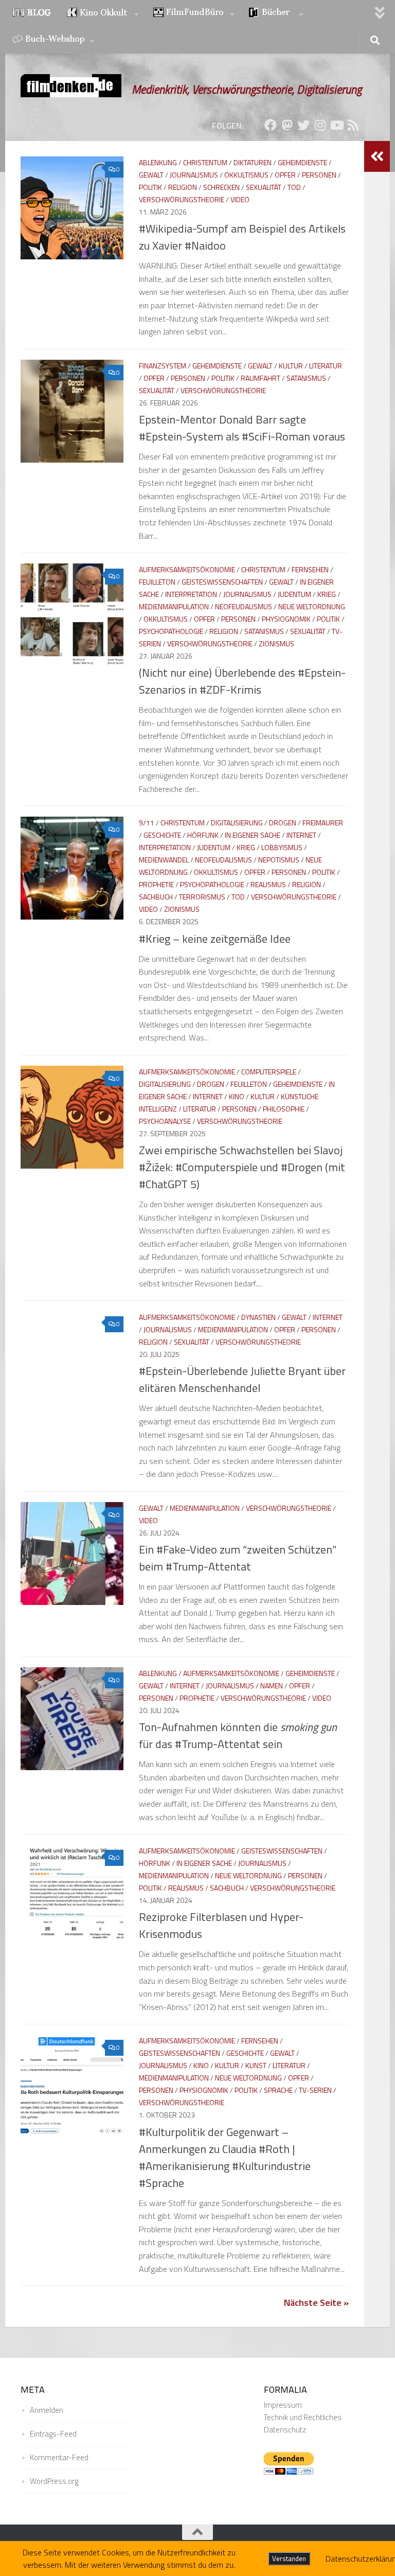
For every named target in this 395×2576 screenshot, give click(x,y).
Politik (150, 187)
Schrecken (221, 187)
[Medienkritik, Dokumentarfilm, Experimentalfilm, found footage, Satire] (194, 13)
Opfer (285, 175)
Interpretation (191, 594)
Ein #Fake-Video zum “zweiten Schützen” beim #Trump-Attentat (238, 1558)
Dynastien (258, 1317)
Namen (272, 1686)
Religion (183, 187)
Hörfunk (203, 835)
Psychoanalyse (165, 1121)
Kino (237, 1096)
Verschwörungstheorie (182, 199)
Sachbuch (156, 897)
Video (240, 199)
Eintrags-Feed (53, 2434)
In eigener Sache (253, 835)
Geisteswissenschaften (222, 582)
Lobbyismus (282, 847)
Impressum (283, 2405)
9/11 (147, 823)
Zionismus (276, 643)
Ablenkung (158, 162)
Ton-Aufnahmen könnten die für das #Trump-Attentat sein (238, 1735)
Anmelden (47, 2410)
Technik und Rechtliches (303, 2417)
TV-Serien (315, 2090)
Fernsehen (310, 569)
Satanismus (306, 378)
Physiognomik (286, 619)
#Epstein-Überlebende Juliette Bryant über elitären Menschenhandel (242, 1379)
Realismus (268, 884)
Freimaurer (323, 823)
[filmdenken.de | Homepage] (71, 86)
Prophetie (156, 884)
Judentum (294, 594)
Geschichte (162, 835)
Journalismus (194, 175)
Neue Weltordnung (312, 606)
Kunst (256, 2065)
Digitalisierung (237, 823)
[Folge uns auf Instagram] (320, 125)
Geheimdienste (302, 162)
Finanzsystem (163, 366)
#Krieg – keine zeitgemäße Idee (215, 939)
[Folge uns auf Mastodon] (287, 125)
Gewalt (151, 175)
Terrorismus (202, 897)
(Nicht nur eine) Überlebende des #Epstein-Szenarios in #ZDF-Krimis (242, 681)
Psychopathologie (171, 631)
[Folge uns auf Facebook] (271, 125)
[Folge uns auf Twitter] (303, 125)
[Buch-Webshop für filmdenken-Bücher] (53, 40)
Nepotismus (279, 860)
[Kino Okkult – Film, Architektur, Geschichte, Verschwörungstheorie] (103, 13)
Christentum (205, 162)
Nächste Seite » (316, 2302)
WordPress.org (54, 2481)
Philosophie (284, 1109)
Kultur (291, 366)
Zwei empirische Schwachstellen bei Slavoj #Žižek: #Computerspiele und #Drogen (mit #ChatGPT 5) (242, 1167)
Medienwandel (164, 860)
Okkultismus (246, 175)
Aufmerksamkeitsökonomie (187, 569)
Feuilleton (157, 582)
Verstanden (289, 2559)
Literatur (326, 366)
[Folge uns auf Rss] (353, 125)
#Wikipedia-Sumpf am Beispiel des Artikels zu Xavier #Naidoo (242, 237)
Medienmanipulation (174, 606)
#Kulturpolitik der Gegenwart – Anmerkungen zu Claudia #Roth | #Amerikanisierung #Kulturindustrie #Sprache (225, 2157)
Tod (294, 187)
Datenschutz (285, 2430)
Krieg (327, 594)
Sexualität (264, 187)
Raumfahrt (261, 378)
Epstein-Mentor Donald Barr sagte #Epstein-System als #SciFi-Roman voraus (242, 428)
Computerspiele (269, 1072)
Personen (319, 175)
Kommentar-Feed (59, 2457)
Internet (301, 835)
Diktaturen (253, 162)
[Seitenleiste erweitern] (377, 156)
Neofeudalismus (244, 606)
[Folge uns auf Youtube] (336, 125)
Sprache (278, 2090)
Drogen (283, 823)
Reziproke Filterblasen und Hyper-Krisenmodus (221, 1925)
